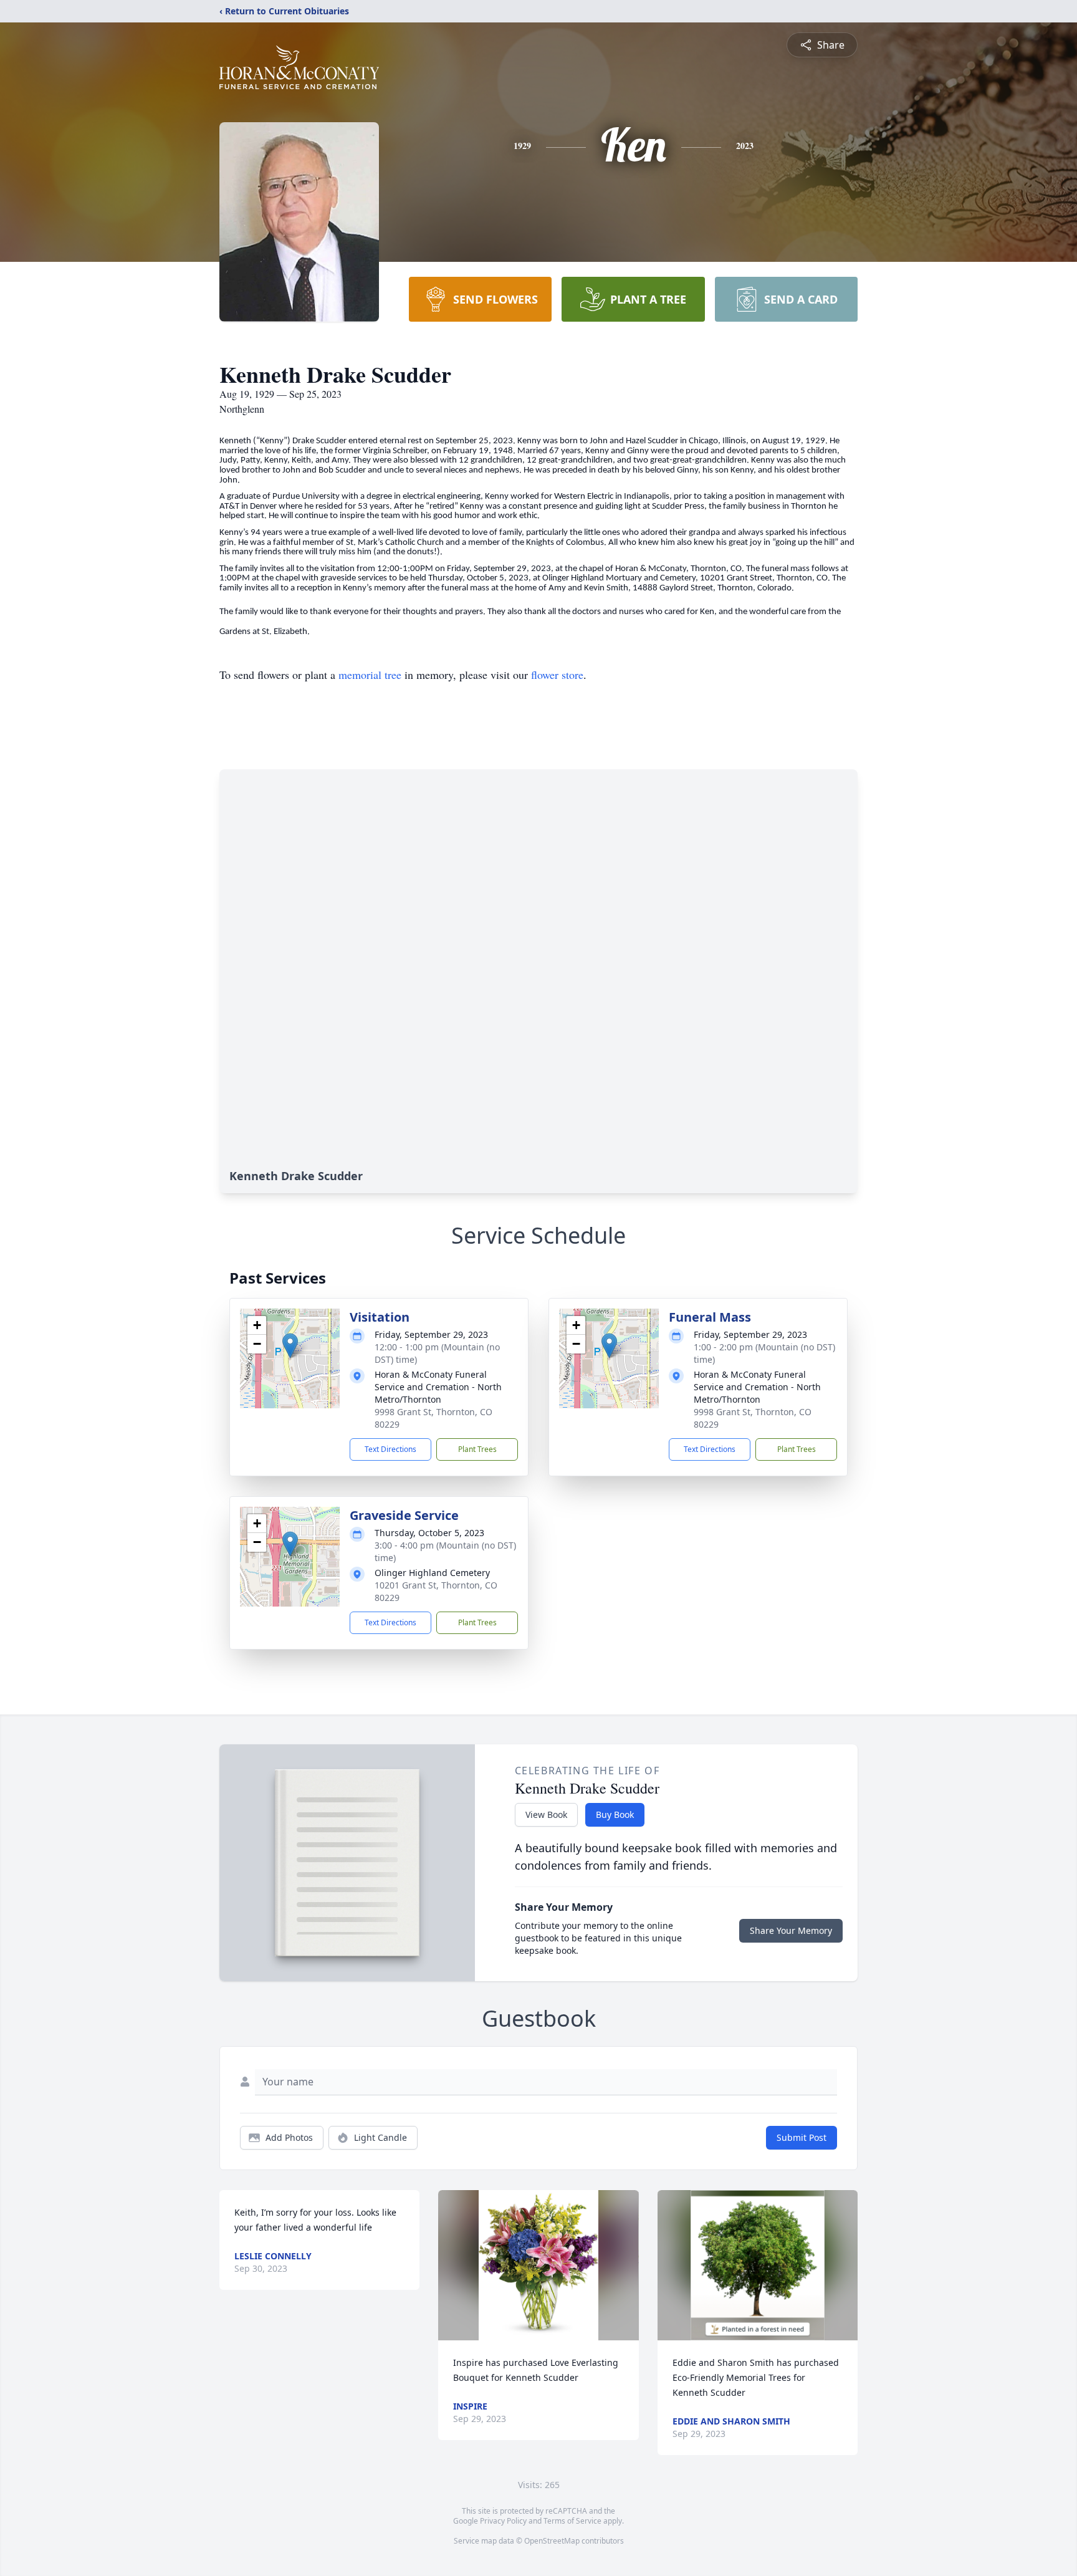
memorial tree (370, 675)
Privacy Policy (503, 2521)
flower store (557, 675)
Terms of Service (572, 2521)
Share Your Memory (791, 1930)
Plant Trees (477, 1449)
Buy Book (615, 1814)
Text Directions (390, 1449)
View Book (546, 1814)
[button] (290, 1346)
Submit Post (802, 2137)
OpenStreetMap (552, 2541)
